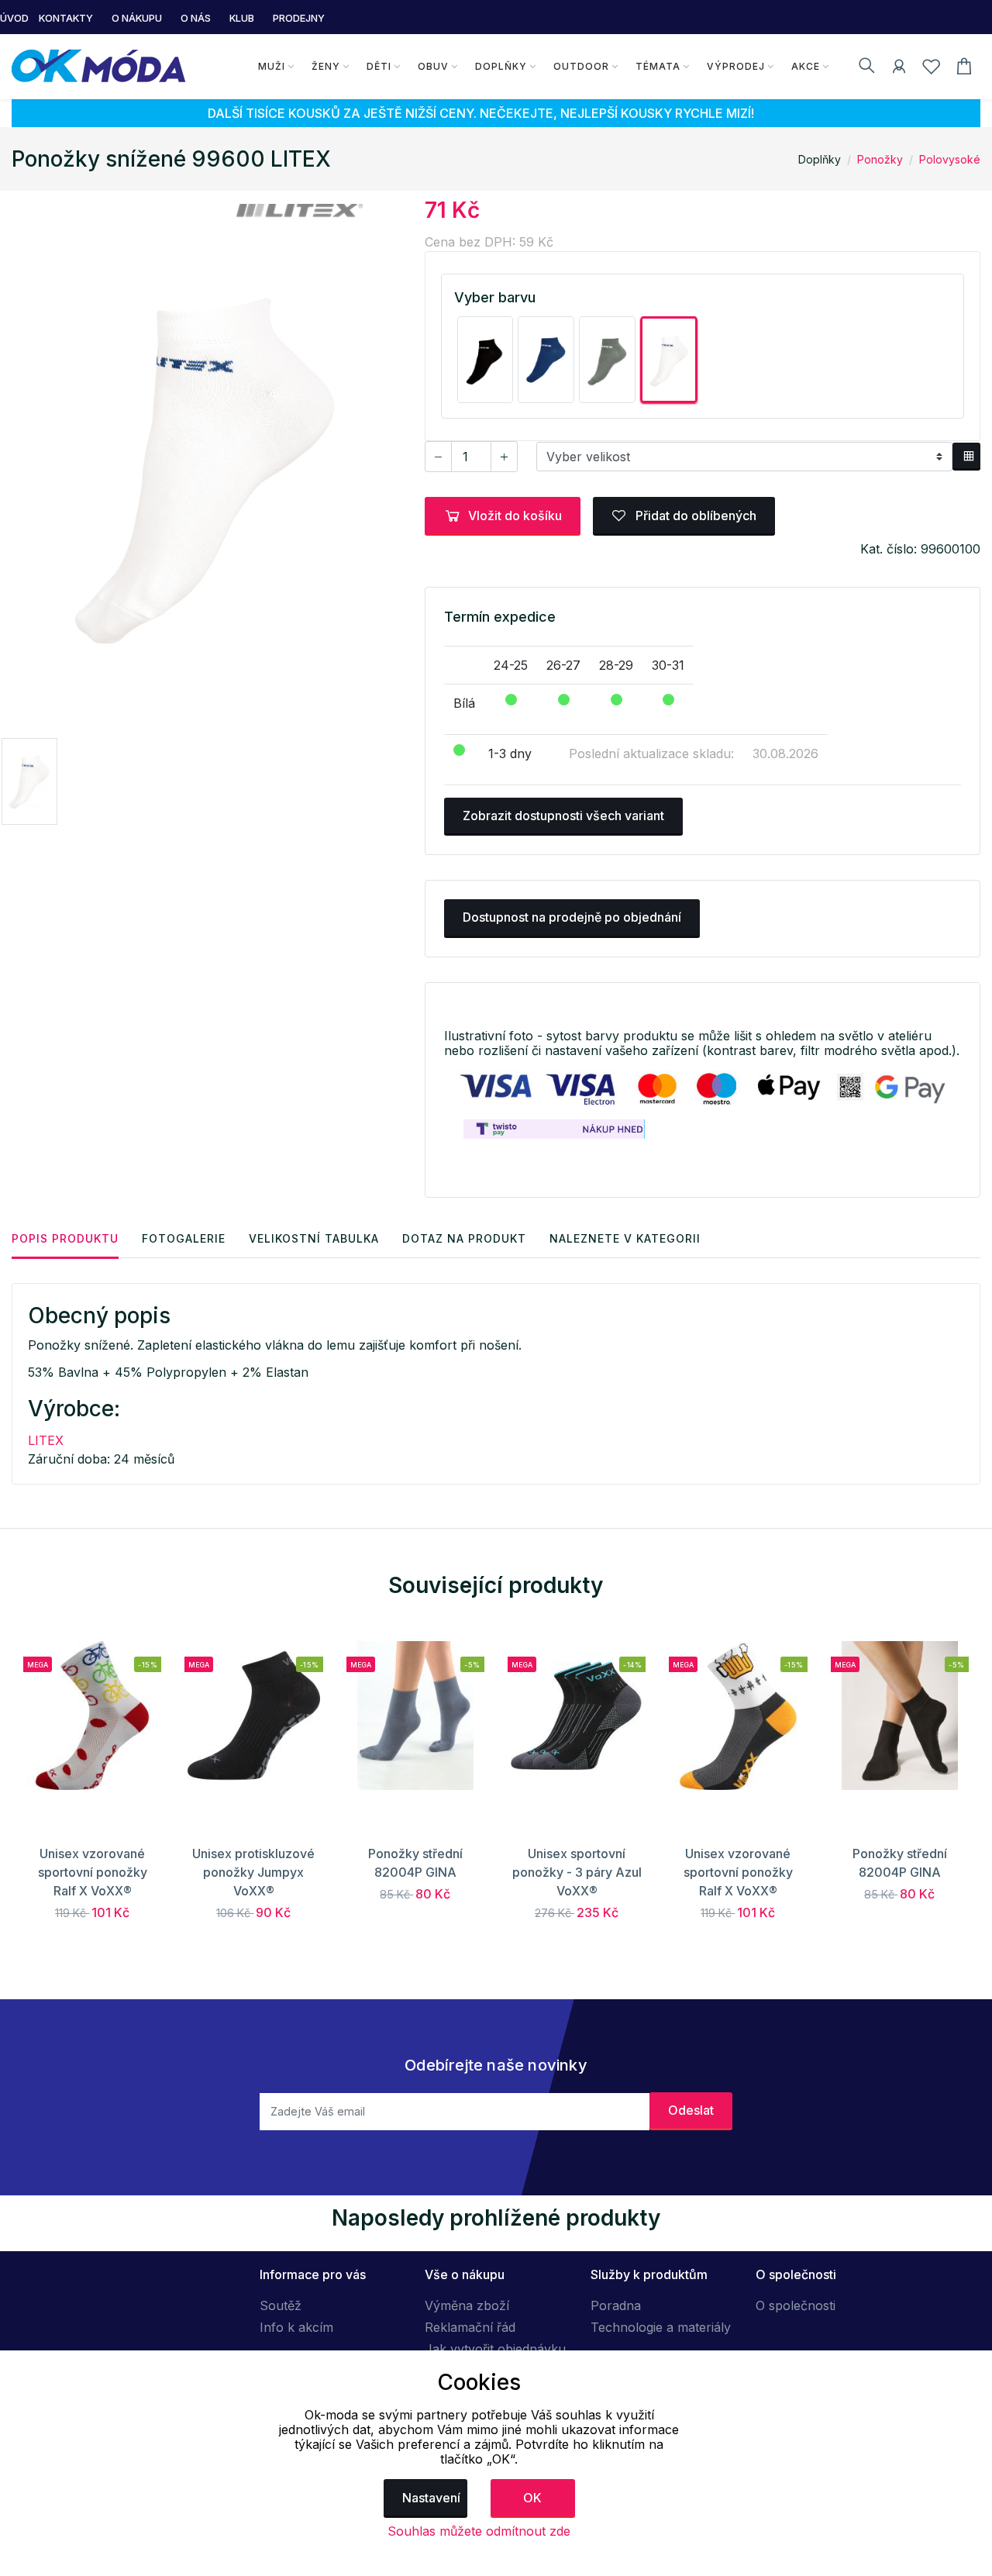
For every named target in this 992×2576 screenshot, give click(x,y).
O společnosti (796, 2305)
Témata (658, 66)
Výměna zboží (467, 2305)
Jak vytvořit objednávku (495, 2349)
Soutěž (281, 2305)
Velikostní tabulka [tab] (314, 1238)
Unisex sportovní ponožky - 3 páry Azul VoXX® (577, 1872)
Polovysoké (950, 159)
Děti (379, 66)
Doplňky (501, 66)
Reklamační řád (470, 2327)
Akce (806, 66)
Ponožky (880, 159)
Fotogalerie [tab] (184, 1238)
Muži (272, 66)
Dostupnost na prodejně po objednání (572, 917)
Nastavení (431, 2498)
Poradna (616, 2305)
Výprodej (736, 66)
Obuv (433, 66)
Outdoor (581, 66)
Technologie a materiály (661, 2327)
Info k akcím (296, 2327)
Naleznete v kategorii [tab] (625, 1238)
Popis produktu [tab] (65, 1238)
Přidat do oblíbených (694, 516)
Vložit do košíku (515, 516)
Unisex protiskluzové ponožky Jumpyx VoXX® (253, 1872)
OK (532, 2498)
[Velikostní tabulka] (966, 457)
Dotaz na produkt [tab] (464, 1238)
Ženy (326, 66)
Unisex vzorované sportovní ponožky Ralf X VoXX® (93, 1872)
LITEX (46, 1440)
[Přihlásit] (899, 69)
